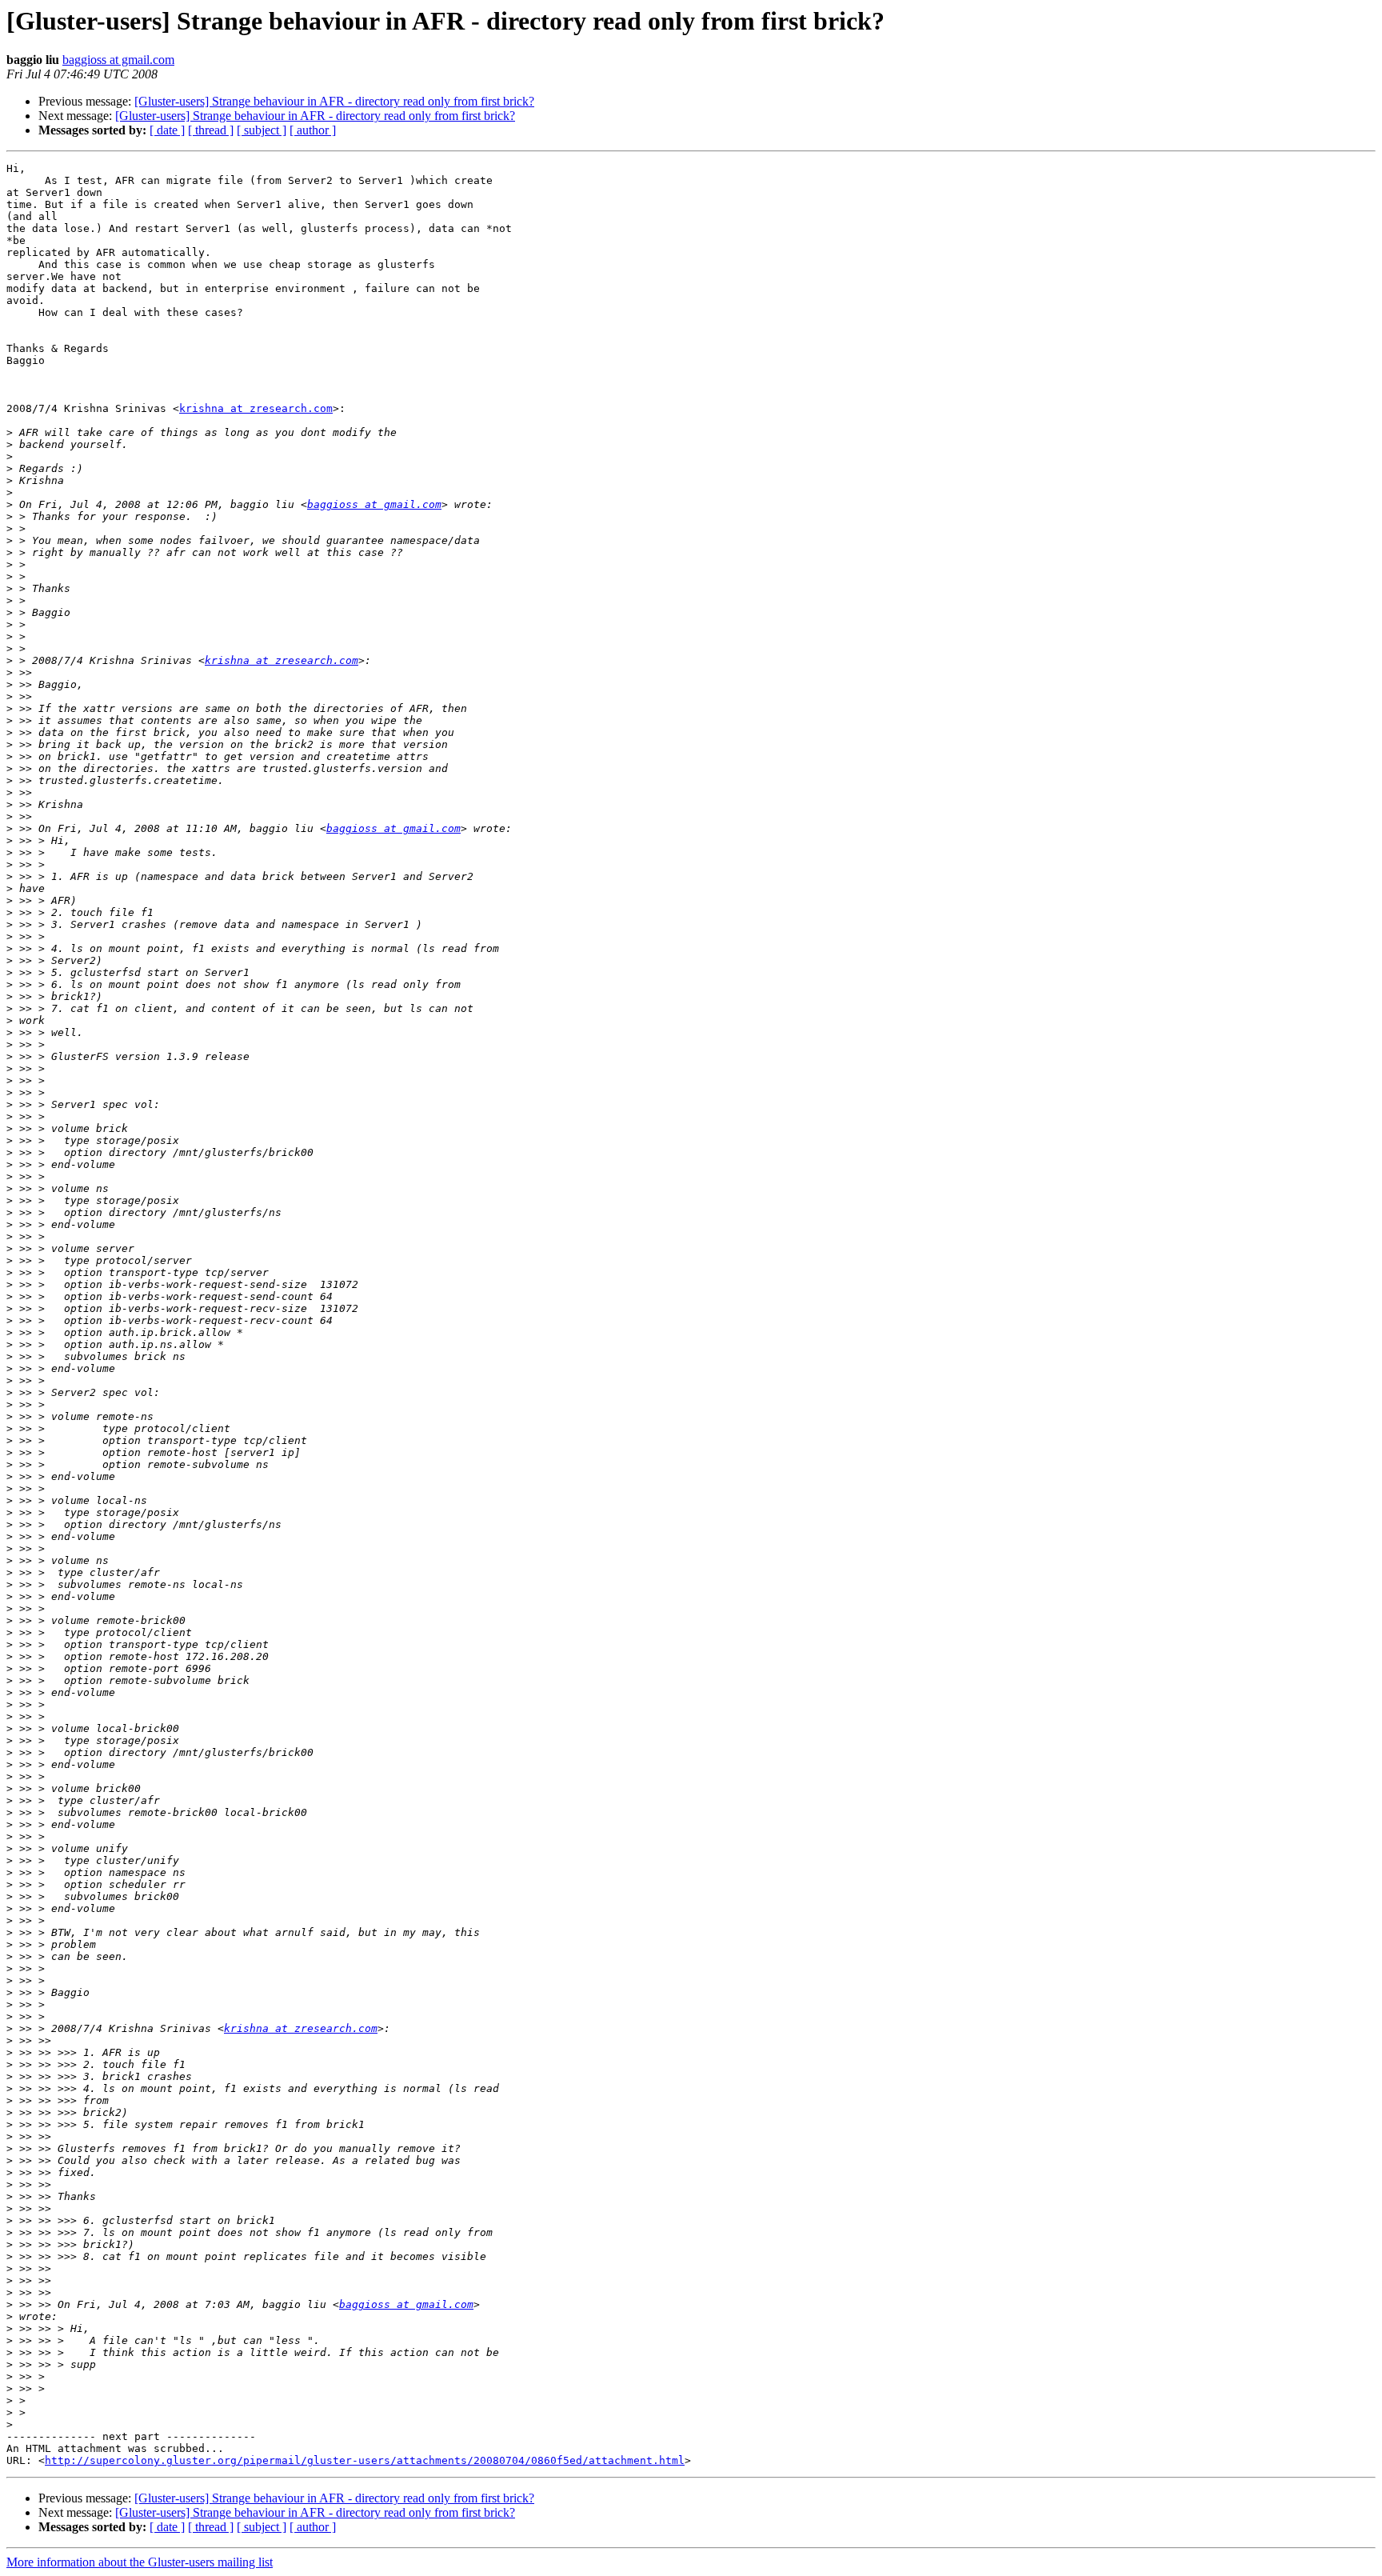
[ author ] (313, 130)
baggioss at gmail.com (118, 60)
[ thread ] (211, 130)
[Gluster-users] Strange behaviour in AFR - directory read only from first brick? (334, 101)
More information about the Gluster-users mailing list (140, 2562)
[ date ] (167, 130)
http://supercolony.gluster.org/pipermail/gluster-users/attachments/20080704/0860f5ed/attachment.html (365, 2460)
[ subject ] (262, 130)
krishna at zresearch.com (256, 408)
